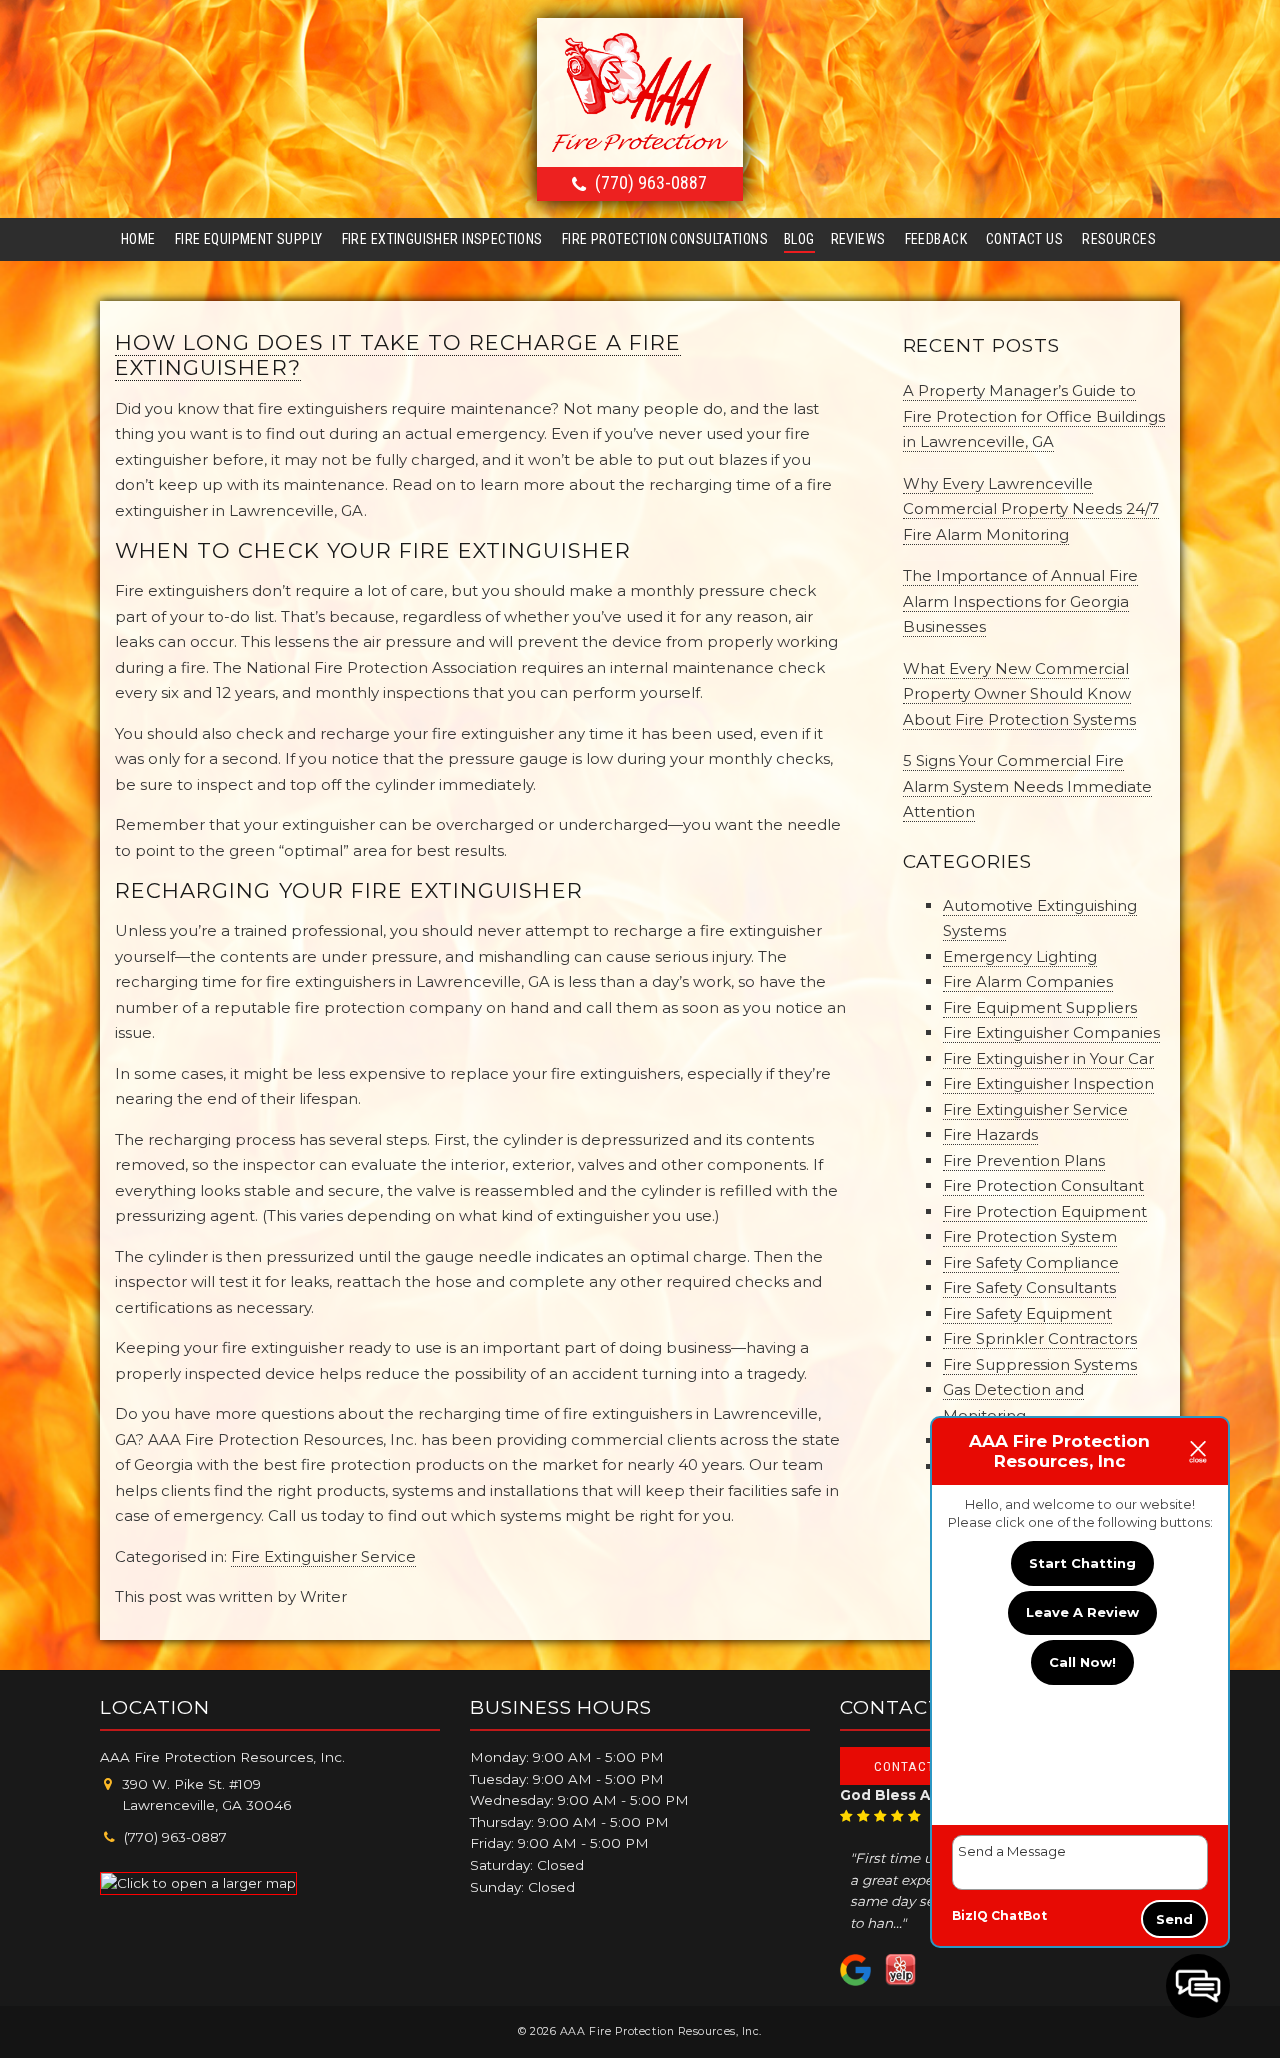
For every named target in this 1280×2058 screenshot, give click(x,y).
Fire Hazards (990, 1134)
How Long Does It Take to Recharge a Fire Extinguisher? (398, 355)
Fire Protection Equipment (1045, 1211)
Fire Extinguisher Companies (1051, 1032)
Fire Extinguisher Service (323, 1556)
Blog (799, 239)
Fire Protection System (1030, 1236)
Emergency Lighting (1020, 956)
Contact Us (1024, 239)
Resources (1119, 239)
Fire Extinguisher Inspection (1048, 1083)
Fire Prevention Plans (1024, 1160)
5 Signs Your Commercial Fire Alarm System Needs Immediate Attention (1027, 786)
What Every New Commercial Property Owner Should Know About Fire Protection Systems (1019, 694)
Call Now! (1082, 1662)
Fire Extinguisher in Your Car (1048, 1058)
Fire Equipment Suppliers (1040, 1007)
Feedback (936, 239)
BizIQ (970, 1915)
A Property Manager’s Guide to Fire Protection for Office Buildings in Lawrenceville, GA (1034, 416)
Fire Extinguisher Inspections (442, 239)
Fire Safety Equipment (1027, 1313)
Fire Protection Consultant (1043, 1185)
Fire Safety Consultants (1029, 1287)
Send (1174, 1919)
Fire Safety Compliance (1031, 1262)
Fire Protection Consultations (665, 239)
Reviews (858, 239)
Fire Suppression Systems (1040, 1364)
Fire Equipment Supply (249, 239)
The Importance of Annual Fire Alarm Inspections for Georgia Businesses (1020, 601)
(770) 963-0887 (651, 182)
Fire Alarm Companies (1028, 981)
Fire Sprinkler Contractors (1040, 1338)
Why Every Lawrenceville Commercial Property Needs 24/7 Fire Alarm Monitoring (1031, 509)
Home (138, 239)
